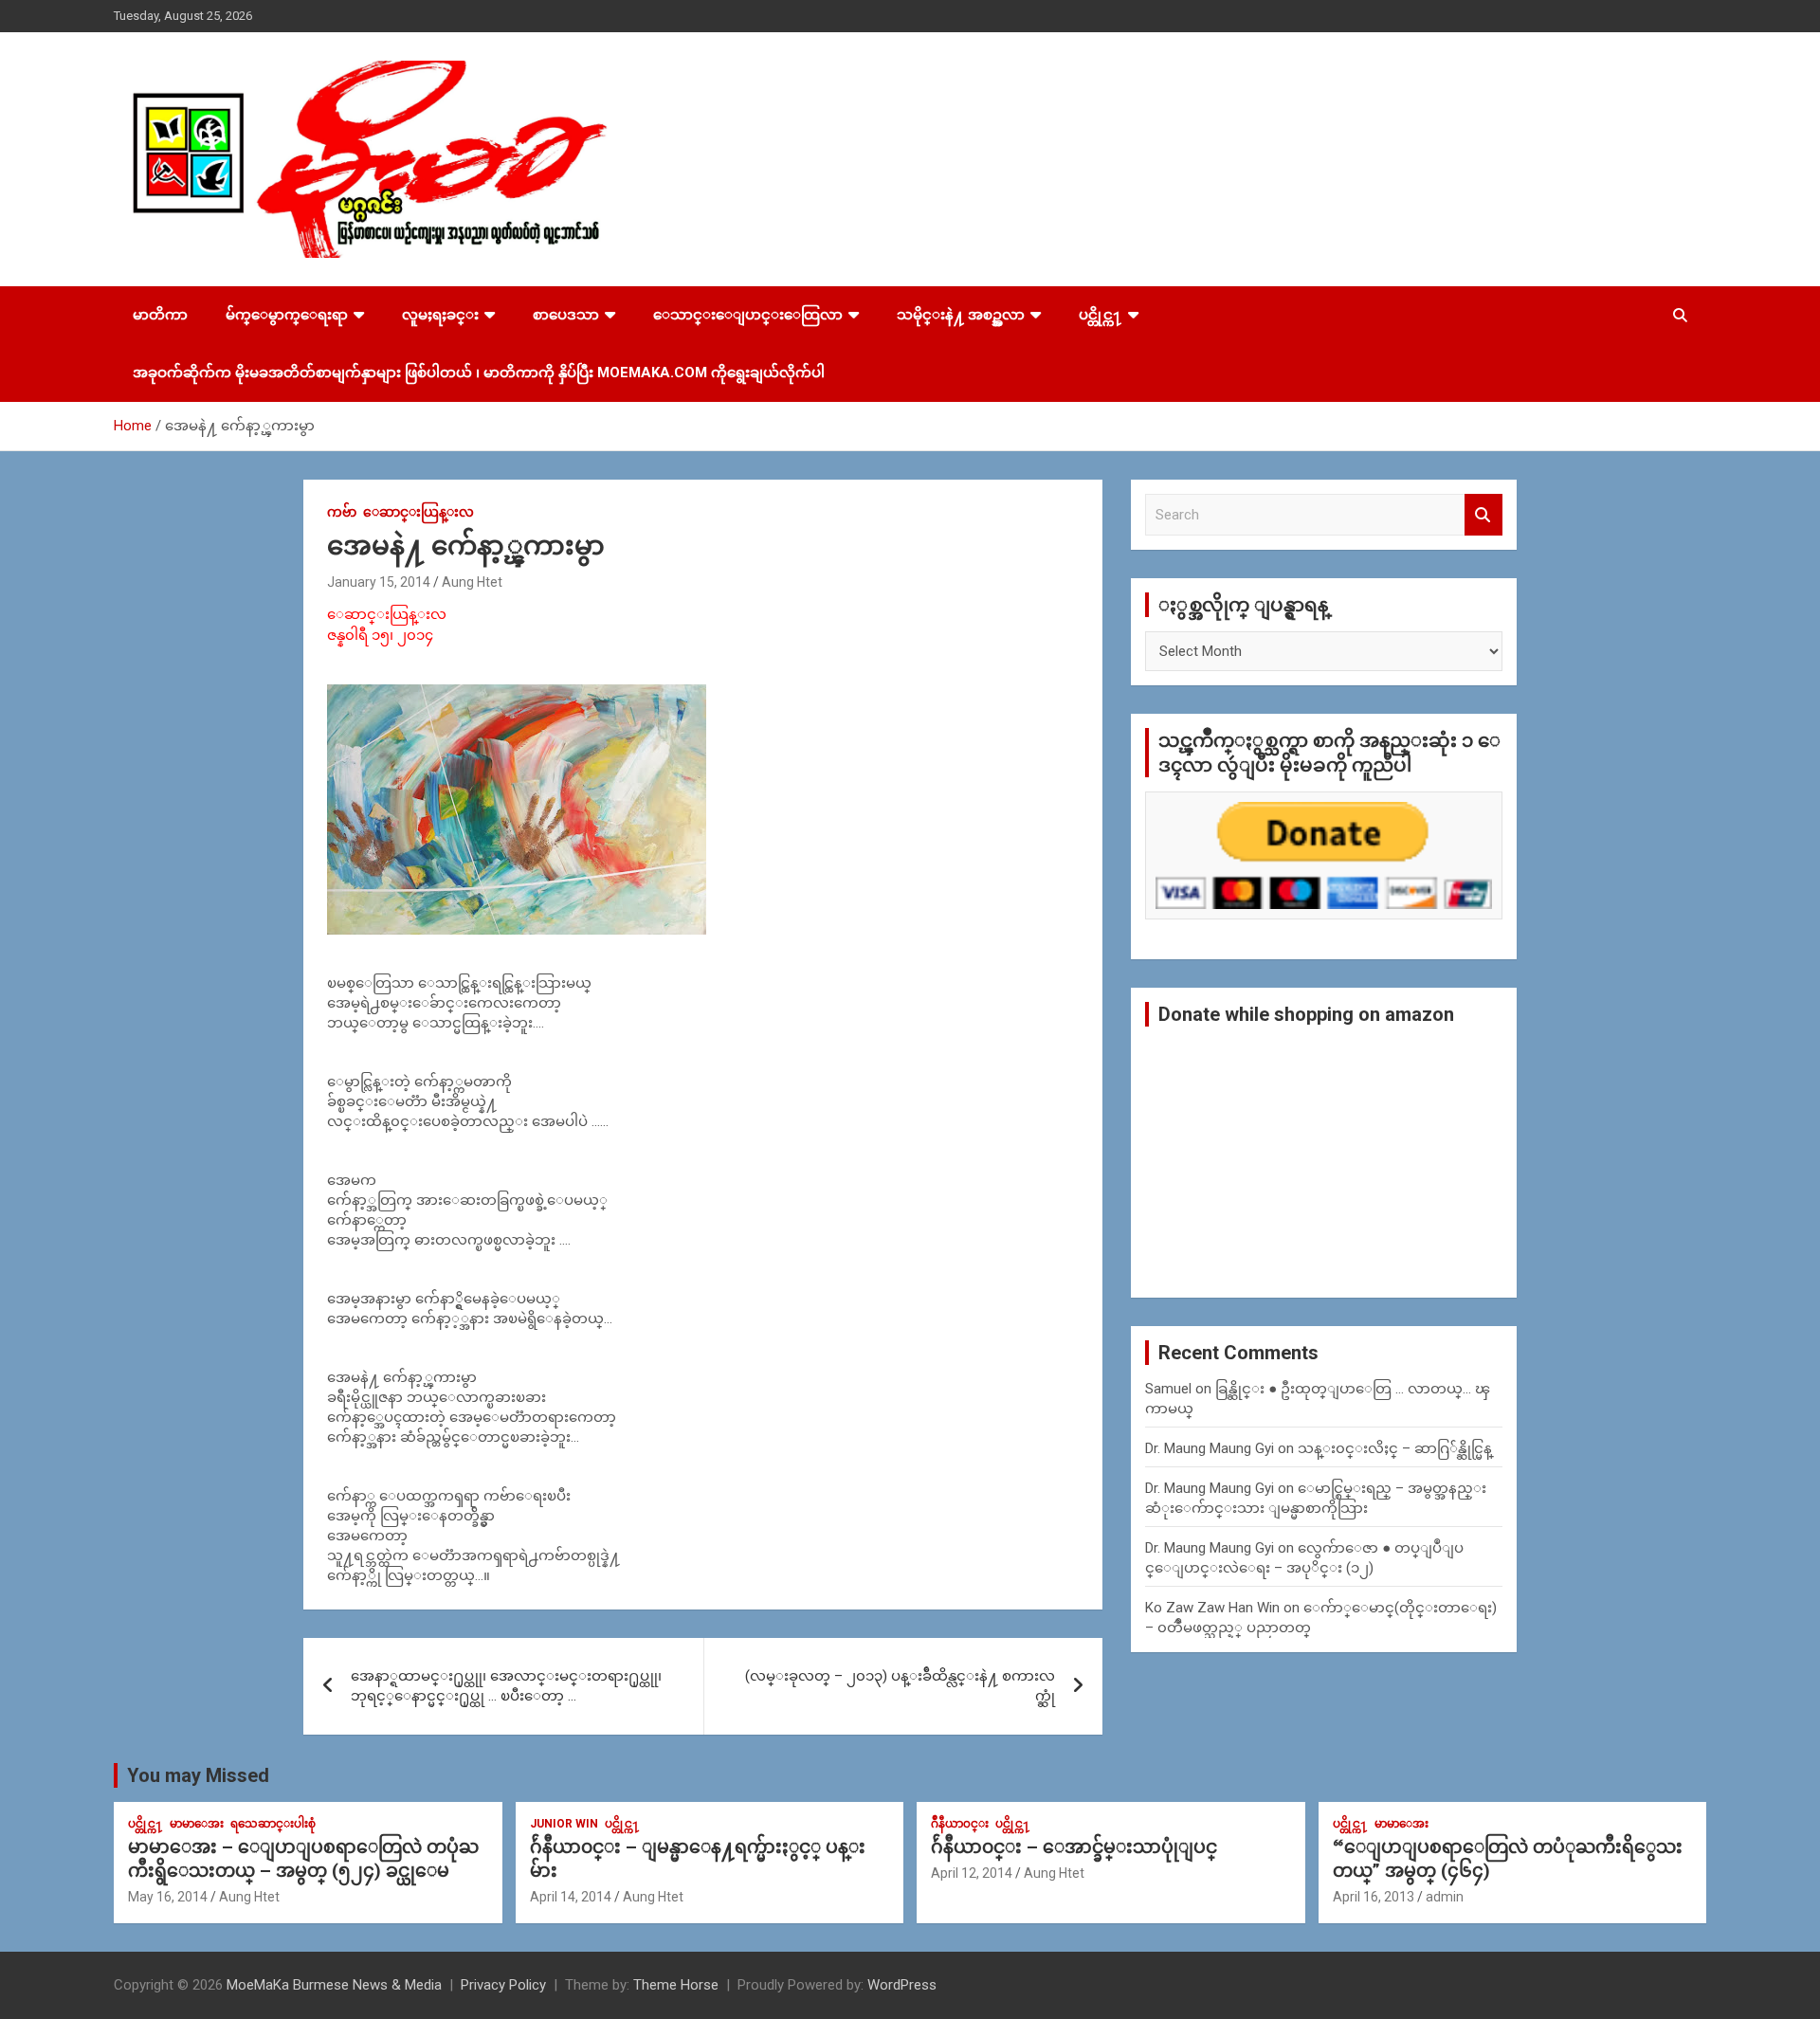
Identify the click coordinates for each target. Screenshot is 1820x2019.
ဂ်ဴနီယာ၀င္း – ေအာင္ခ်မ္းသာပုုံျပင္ (1074, 1847)
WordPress (902, 1985)
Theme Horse (676, 1985)
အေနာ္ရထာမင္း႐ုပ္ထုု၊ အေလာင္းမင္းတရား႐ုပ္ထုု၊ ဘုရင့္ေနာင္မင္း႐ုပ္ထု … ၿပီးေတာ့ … (506, 1686)
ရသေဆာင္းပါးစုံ (273, 1824)
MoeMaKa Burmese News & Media (334, 1985)
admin (1445, 1897)
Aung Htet (472, 582)
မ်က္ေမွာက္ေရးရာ (287, 315)
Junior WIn (564, 1824)
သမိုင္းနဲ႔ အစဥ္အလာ (961, 315)
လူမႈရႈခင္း (440, 315)
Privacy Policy (503, 1985)
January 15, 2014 (379, 582)
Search (1483, 515)
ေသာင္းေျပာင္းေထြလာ (748, 315)
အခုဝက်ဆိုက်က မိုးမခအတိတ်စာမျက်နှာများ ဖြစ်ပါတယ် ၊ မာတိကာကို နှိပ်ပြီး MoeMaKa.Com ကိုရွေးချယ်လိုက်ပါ (479, 373)
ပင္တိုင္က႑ (1101, 315)
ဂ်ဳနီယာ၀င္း (960, 1824)
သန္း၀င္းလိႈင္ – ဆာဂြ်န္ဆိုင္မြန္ (1395, 1448)
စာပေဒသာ (566, 315)
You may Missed (198, 1775)
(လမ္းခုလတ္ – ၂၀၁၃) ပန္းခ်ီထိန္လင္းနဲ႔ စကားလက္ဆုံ (900, 1686)
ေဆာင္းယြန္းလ (419, 512)
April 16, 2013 (1374, 1897)
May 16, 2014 (168, 1897)
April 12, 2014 (972, 1873)
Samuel (1168, 1389)
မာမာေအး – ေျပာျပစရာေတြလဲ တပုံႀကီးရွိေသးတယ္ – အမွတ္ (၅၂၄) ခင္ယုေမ (303, 1859)
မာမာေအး (197, 1824)
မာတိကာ (160, 315)
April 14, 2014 (571, 1897)
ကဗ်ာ (342, 512)
